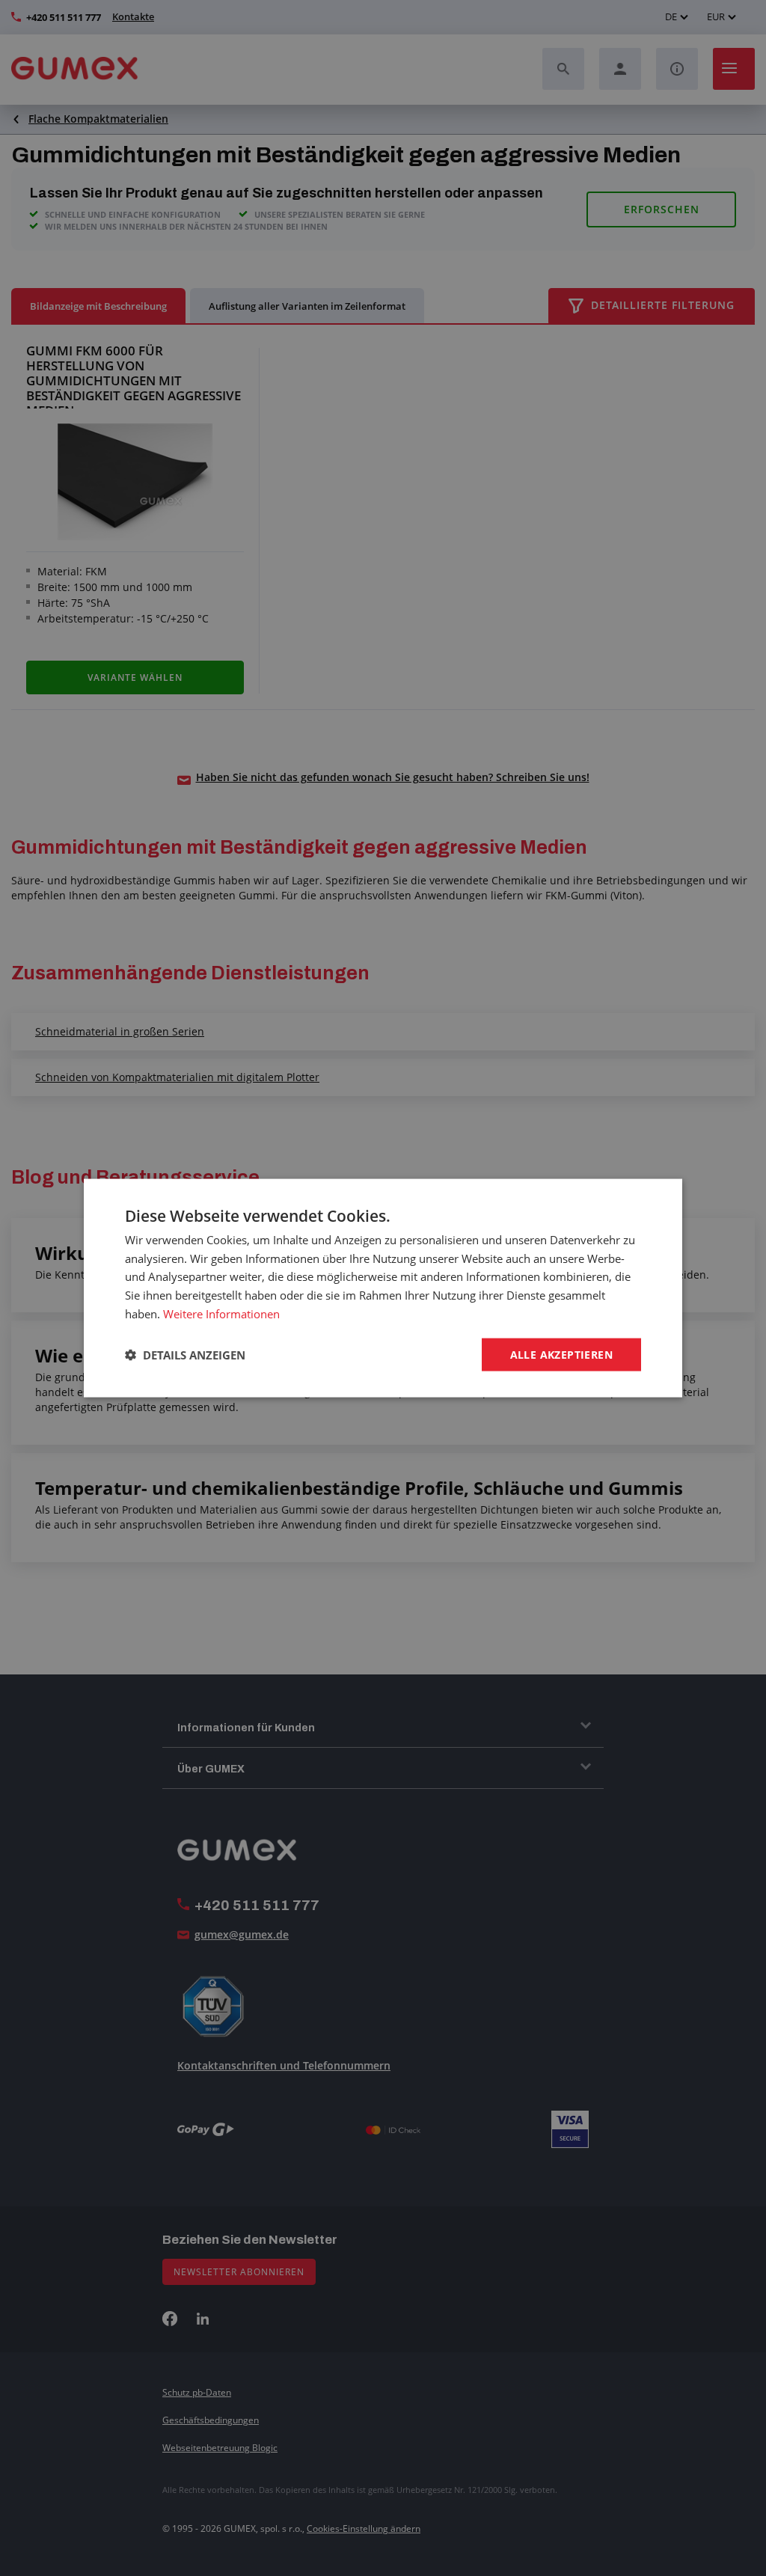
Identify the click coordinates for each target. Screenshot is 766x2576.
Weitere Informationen (221, 1313)
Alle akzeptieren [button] (561, 1354)
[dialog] (383, 1288)
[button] (185, 1355)
